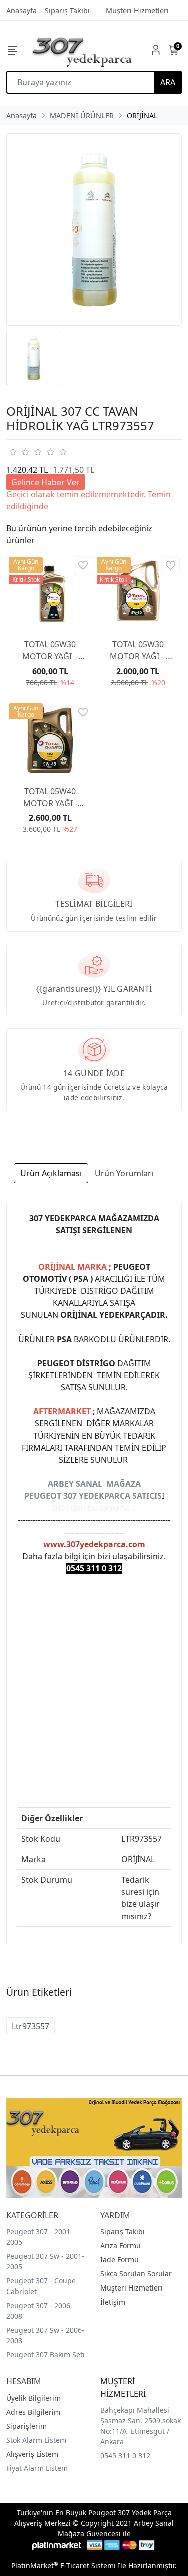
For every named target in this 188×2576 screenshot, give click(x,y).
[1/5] (12, 452)
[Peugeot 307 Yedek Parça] (82, 50)
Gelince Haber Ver (45, 482)
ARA (168, 82)
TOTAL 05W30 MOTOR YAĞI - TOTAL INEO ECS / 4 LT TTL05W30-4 (138, 651)
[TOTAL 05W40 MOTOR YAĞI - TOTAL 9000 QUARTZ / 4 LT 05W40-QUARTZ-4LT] (50, 739)
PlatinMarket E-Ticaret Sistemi (63, 2566)
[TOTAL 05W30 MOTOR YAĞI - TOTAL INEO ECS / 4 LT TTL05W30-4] (138, 593)
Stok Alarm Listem (36, 2440)
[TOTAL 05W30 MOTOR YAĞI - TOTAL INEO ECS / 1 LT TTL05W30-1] (50, 593)
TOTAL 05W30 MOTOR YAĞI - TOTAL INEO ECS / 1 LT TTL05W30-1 (50, 651)
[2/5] (19, 452)
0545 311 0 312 (125, 2456)
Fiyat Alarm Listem (37, 2468)
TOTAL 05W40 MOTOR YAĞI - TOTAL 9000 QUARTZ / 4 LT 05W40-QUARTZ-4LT (50, 797)
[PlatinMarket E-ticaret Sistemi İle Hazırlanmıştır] (56, 2545)
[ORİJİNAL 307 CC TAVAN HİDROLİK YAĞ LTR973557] (94, 229)
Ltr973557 (30, 2026)
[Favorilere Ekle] (83, 566)
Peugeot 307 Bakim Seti (45, 2355)
